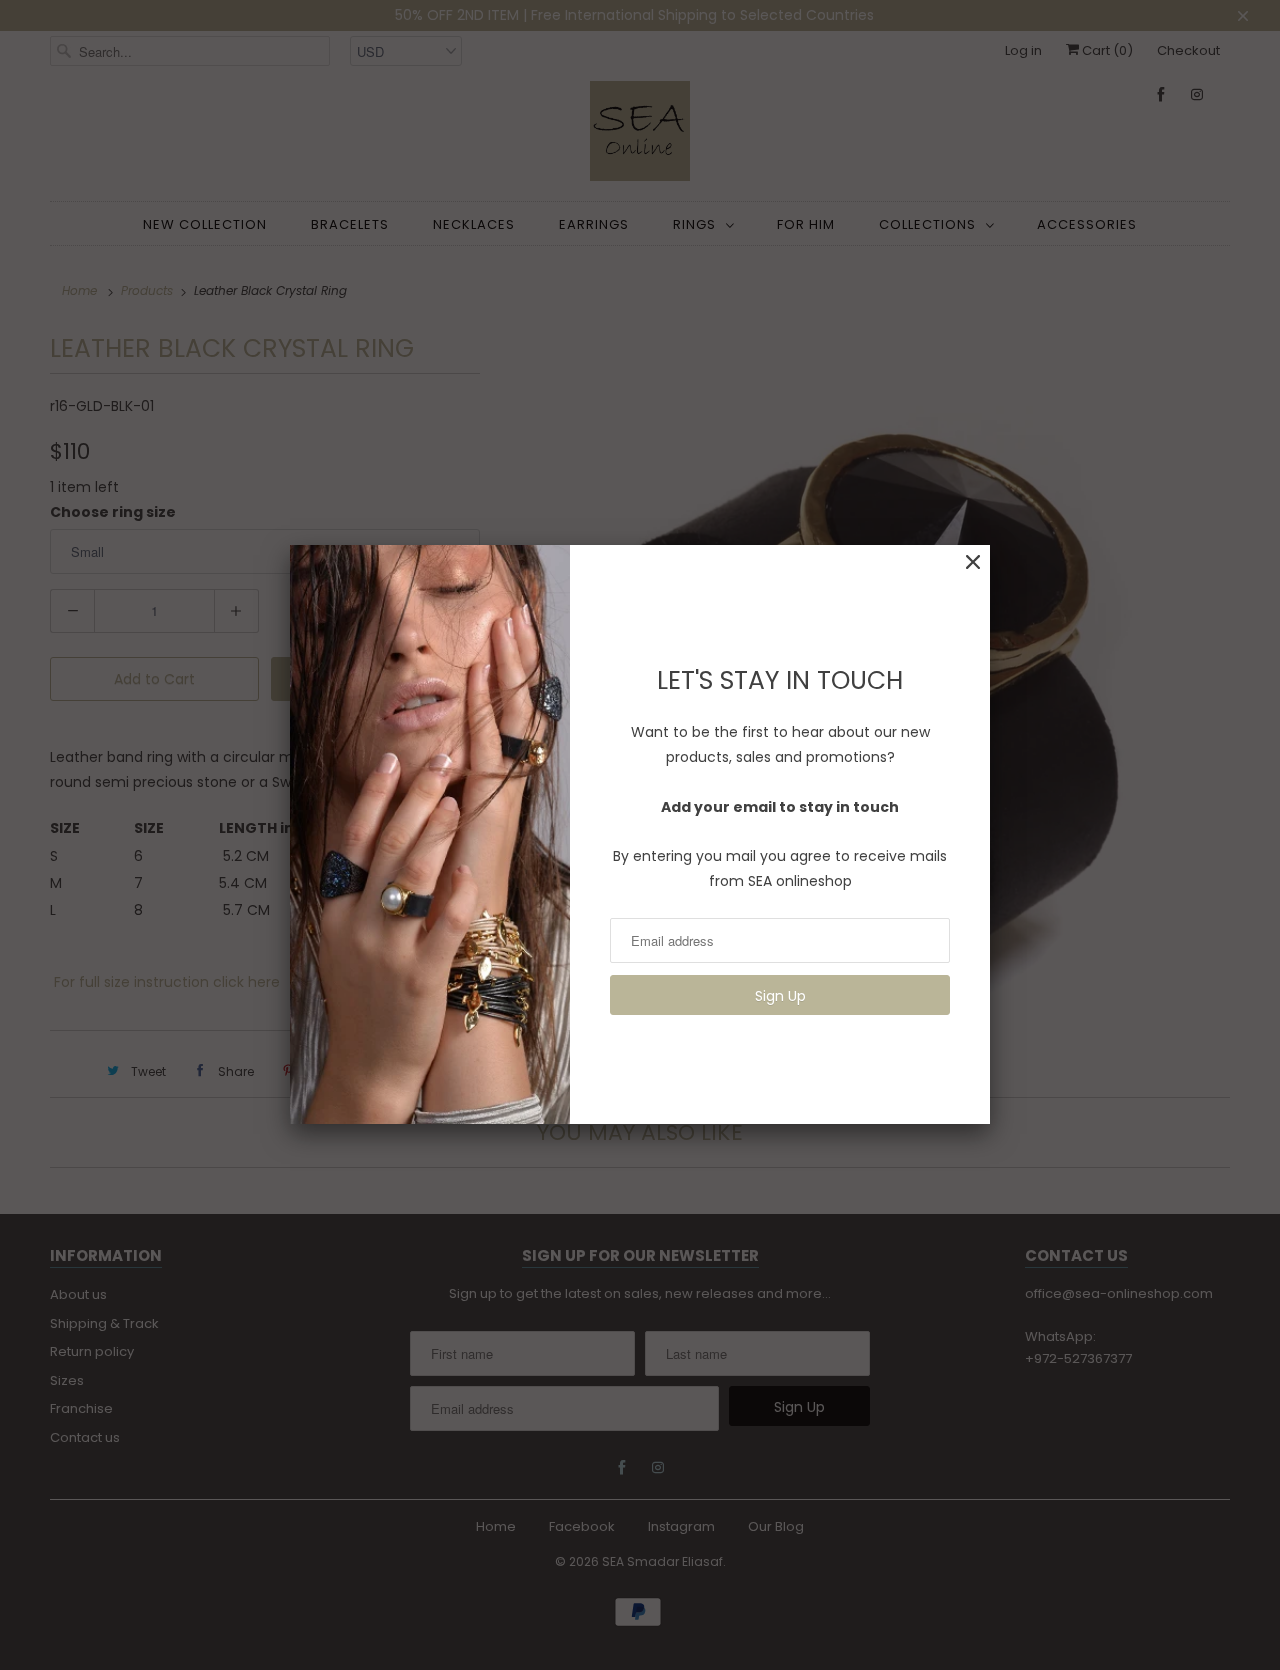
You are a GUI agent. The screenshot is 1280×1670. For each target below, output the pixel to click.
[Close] (973, 562)
